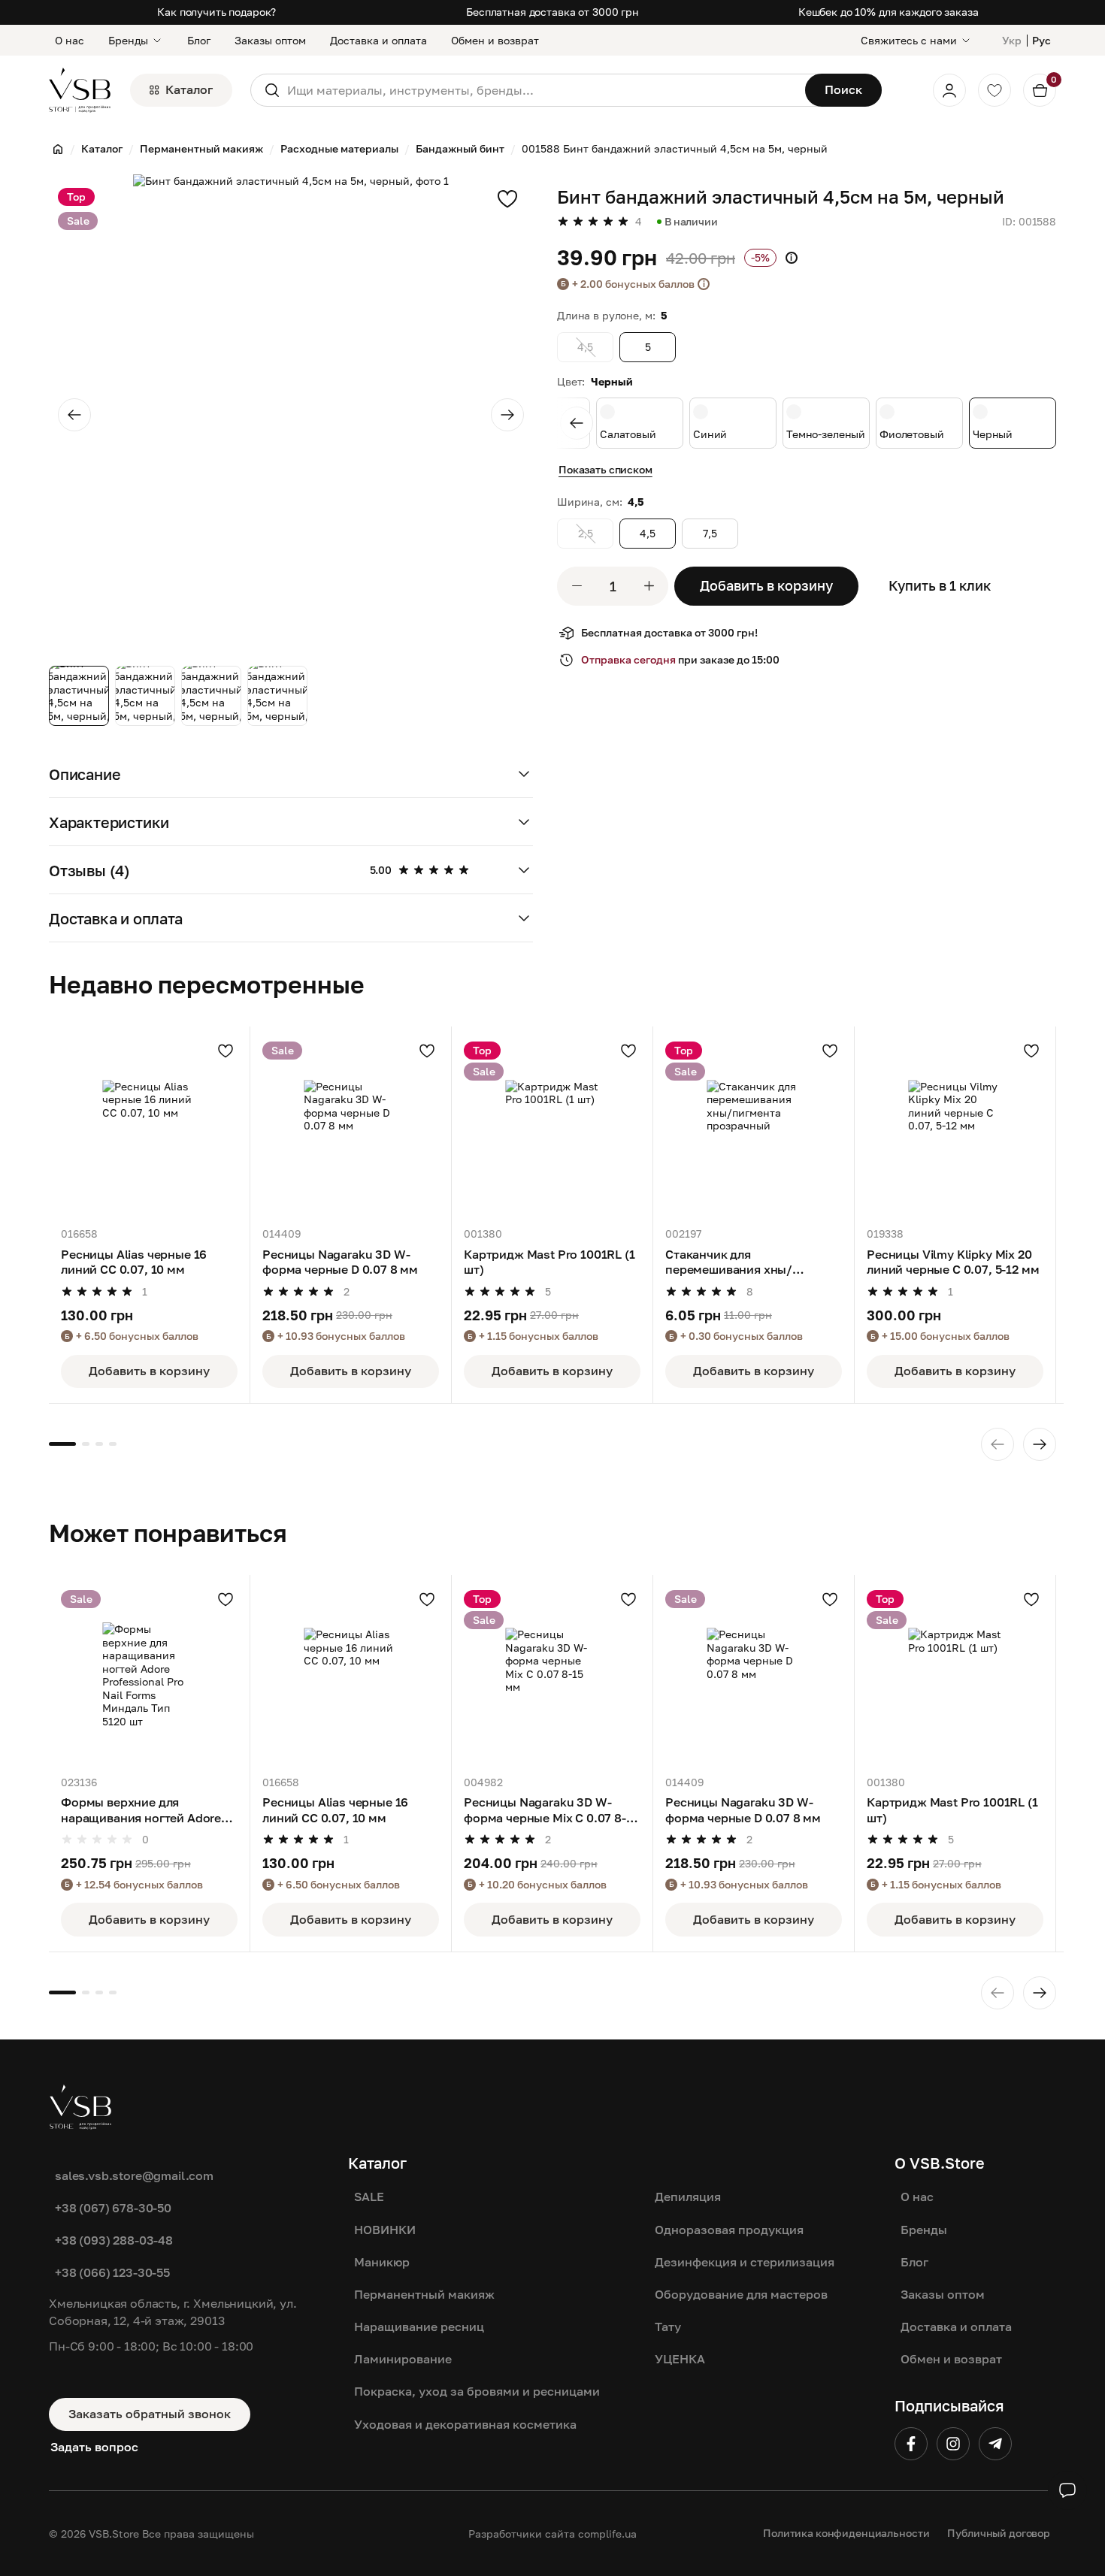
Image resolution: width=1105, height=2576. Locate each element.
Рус (1041, 40)
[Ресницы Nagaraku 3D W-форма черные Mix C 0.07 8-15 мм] (552, 1675)
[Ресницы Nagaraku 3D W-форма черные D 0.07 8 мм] (351, 1127)
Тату (668, 2327)
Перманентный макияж (424, 2294)
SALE (369, 2197)
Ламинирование (403, 2359)
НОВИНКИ (385, 2230)
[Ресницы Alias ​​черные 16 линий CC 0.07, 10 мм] (149, 1127)
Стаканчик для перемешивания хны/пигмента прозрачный (731, 1262)
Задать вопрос (94, 2447)
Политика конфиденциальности (846, 2533)
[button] (291, 774)
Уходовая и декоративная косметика (465, 2424)
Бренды (128, 40)
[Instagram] (953, 2444)
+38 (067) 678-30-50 (113, 2208)
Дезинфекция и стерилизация (745, 2262)
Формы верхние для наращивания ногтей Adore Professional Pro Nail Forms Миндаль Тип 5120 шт (141, 1810)
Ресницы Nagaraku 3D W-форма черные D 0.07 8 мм (340, 1262)
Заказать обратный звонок (150, 2414)
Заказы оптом (270, 40)
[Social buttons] (1067, 2490)
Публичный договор (999, 2533)
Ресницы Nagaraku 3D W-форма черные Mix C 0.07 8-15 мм (551, 1810)
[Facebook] (911, 2444)
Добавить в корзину (766, 585)
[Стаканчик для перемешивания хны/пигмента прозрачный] (754, 1127)
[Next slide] (507, 415)
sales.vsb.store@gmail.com (134, 2175)
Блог (199, 40)
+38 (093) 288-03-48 (114, 2240)
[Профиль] (949, 90)
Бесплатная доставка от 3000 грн (552, 12)
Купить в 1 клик (940, 585)
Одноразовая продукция (729, 2230)
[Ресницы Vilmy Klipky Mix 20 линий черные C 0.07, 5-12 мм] (955, 1127)
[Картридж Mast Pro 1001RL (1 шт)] (552, 1127)
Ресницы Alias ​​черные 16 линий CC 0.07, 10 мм (134, 1262)
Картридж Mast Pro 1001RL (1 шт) (549, 1262)
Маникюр (382, 2262)
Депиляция (688, 2197)
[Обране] (994, 90)
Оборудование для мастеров (741, 2294)
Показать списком (605, 469)
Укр (1012, 40)
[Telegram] (995, 2444)
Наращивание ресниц (419, 2327)
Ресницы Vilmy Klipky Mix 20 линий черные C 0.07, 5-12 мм (953, 1262)
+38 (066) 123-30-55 (112, 2272)
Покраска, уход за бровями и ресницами (477, 2391)
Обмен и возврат (495, 40)
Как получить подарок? (216, 12)
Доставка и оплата (378, 40)
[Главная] (58, 149)
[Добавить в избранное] (507, 198)
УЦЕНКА (680, 2359)
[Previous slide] (74, 415)
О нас (70, 40)
